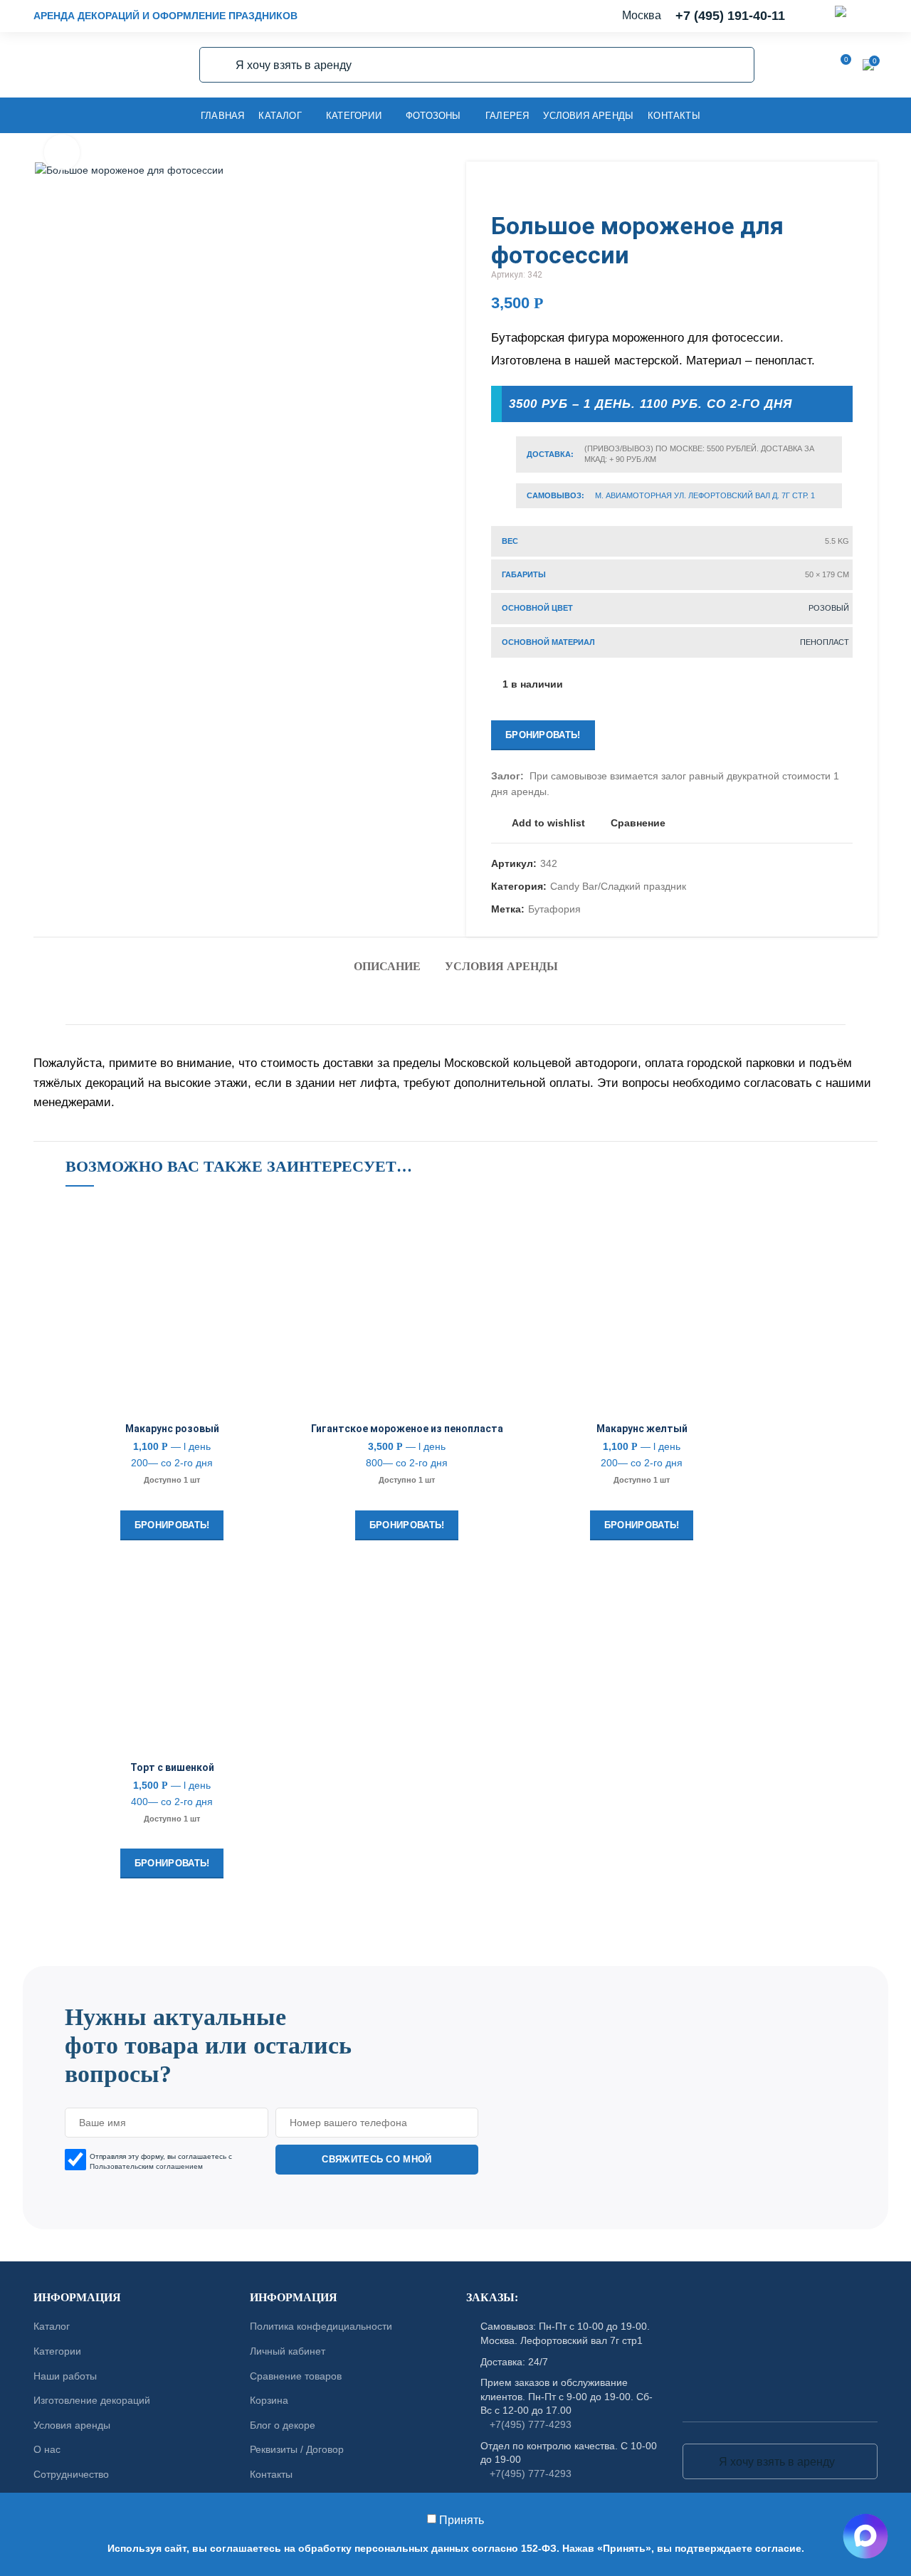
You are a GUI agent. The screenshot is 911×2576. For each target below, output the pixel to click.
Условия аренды (501, 966)
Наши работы (65, 2376)
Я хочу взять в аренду (218, 65)
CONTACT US (455, 1960)
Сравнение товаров (296, 2376)
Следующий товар (846, 190)
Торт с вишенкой (172, 1767)
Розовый (829, 608)
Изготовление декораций (92, 2401)
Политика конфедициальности (321, 2327)
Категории (57, 2351)
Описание (387, 966)
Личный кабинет (288, 2351)
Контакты (271, 2474)
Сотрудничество (71, 2474)
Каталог (52, 2327)
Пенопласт (825, 642)
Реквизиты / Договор (297, 2450)
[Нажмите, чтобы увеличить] (62, 152)
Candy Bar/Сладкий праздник (618, 886)
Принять (462, 2520)
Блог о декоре (283, 2425)
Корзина (269, 2401)
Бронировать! (543, 735)
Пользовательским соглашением (146, 2166)
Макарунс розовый (172, 1429)
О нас (47, 2450)
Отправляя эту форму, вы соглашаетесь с (161, 2161)
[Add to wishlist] (268, 1225)
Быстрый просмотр (268, 1289)
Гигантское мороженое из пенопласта (407, 1429)
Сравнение (638, 823)
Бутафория (554, 909)
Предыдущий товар (817, 190)
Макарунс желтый (642, 1429)
